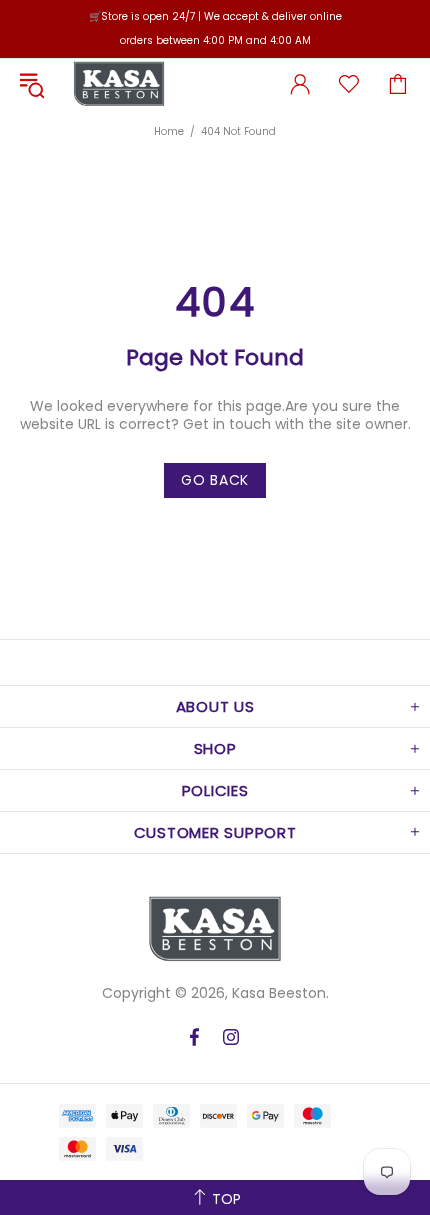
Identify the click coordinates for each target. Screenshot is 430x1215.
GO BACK (215, 480)
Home (169, 131)
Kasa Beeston (119, 84)
